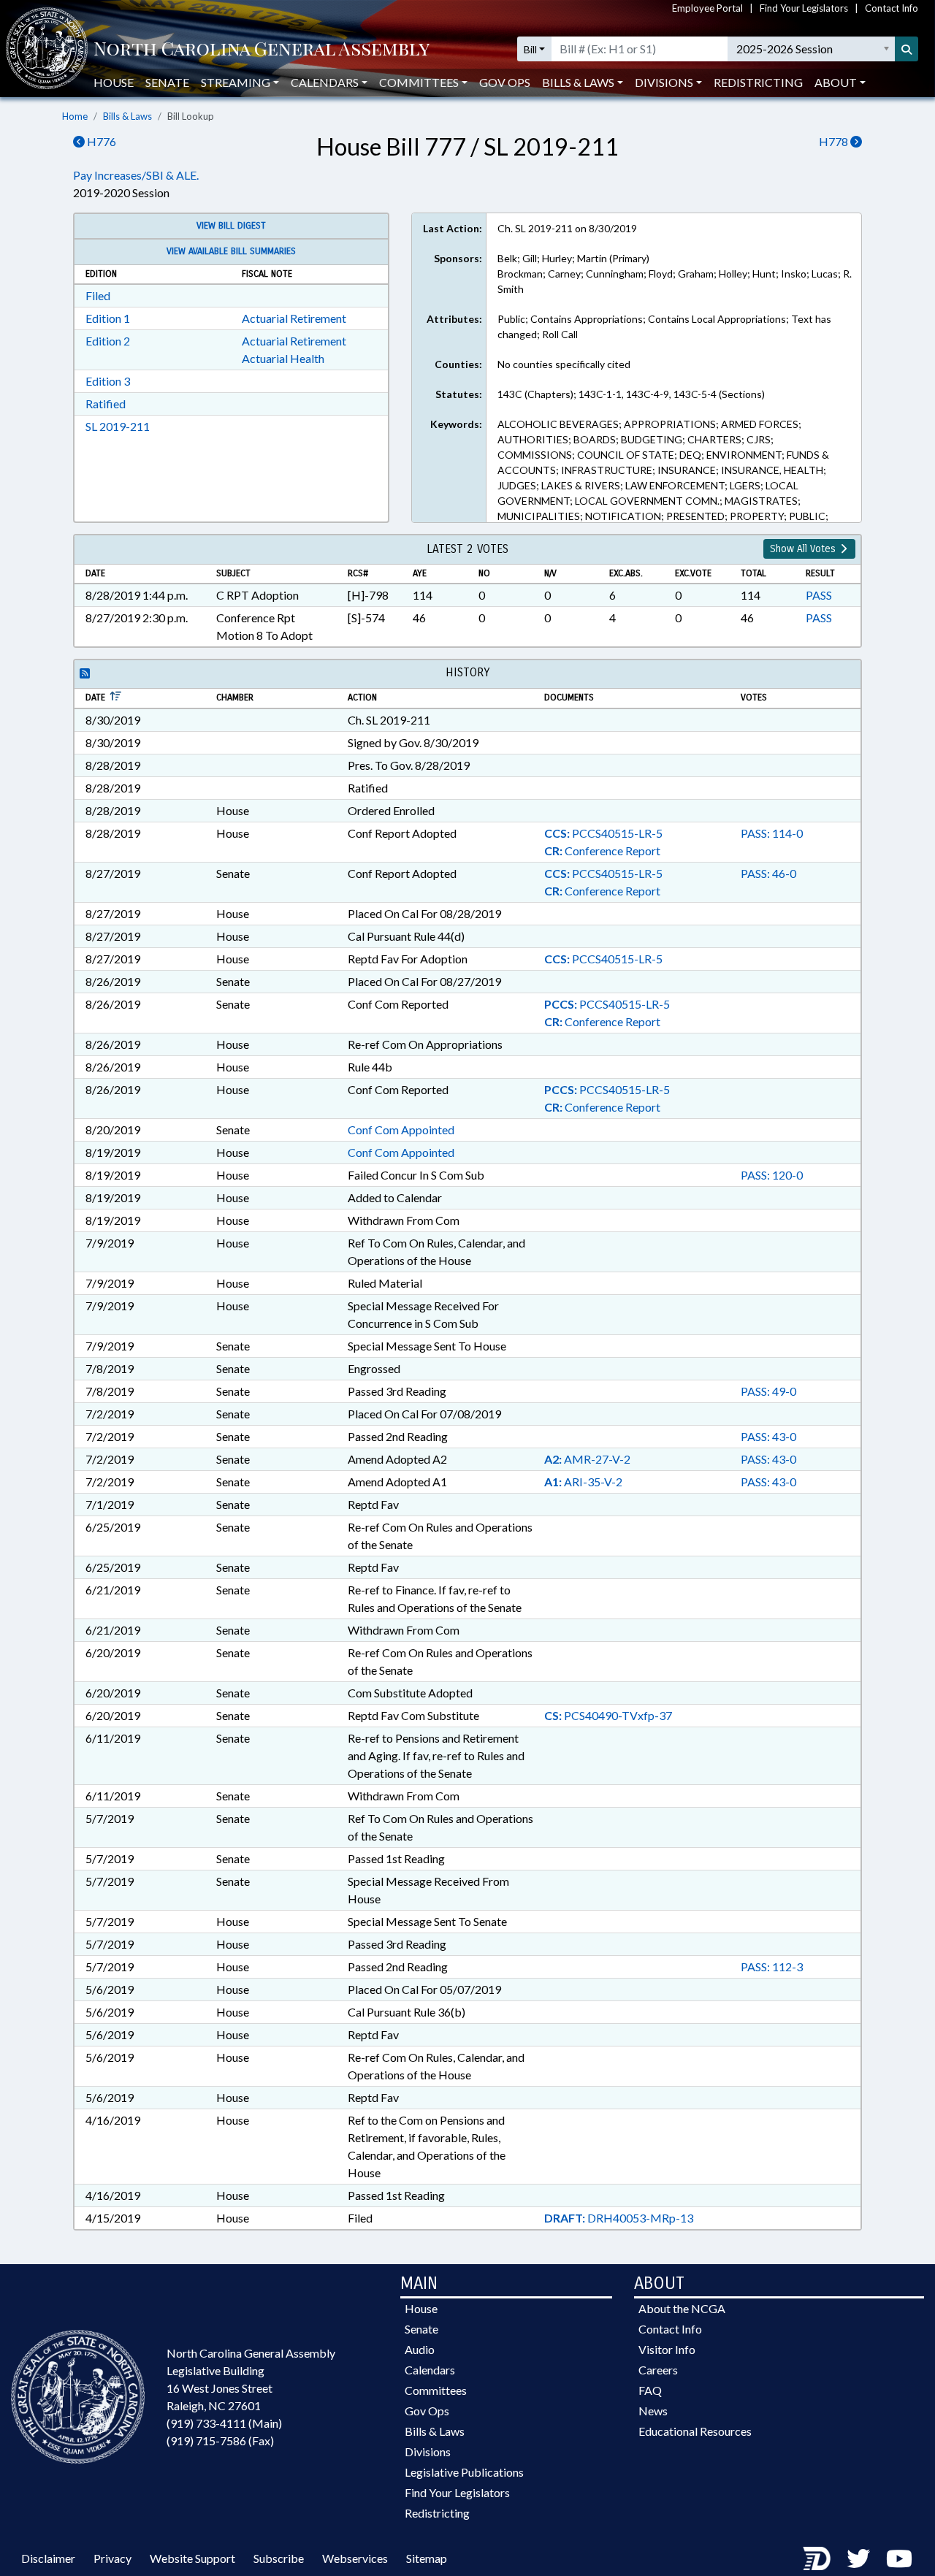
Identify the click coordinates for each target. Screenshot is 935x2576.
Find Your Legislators (804, 8)
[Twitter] (858, 2558)
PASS (819, 595)
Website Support (192, 2558)
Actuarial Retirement (294, 318)
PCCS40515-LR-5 (603, 833)
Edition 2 (108, 341)
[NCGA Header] (262, 49)
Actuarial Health (283, 358)
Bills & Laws (127, 116)
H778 (835, 141)
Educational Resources (695, 2431)
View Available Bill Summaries (231, 251)
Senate (167, 82)
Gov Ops (505, 82)
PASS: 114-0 (772, 833)
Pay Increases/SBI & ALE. (136, 175)
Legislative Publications (464, 2472)
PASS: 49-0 (768, 1391)
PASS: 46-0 (768, 873)
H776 (100, 141)
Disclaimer (48, 2558)
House (114, 82)
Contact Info (892, 8)
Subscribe (279, 2558)
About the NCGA (682, 2308)
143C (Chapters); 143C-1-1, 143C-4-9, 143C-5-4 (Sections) (631, 394)
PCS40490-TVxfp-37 (608, 1715)
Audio (420, 2349)
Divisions (428, 2451)
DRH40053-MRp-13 (619, 2218)
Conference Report (602, 851)
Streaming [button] (236, 82)
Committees (436, 2390)
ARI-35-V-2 (583, 1482)
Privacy (112, 2558)
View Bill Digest (231, 226)
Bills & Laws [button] (578, 82)
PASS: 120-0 (772, 1175)
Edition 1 (108, 318)
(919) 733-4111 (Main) (224, 2423)
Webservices (355, 2558)
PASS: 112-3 (772, 1967)
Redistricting (758, 82)
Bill (530, 49)
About (836, 82)
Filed (98, 295)
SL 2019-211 (118, 426)
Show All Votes (804, 549)
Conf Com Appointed (401, 1130)
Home (75, 116)
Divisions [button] (664, 82)
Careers (658, 2370)
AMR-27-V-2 (587, 1459)
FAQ (650, 2390)
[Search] (907, 49)
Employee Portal (707, 8)
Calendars (430, 2370)
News (653, 2411)
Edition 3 (108, 381)
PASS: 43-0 (768, 1436)
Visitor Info (667, 2349)
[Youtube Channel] (899, 2558)
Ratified (106, 404)
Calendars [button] (325, 82)
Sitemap (427, 2558)
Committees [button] (419, 82)
